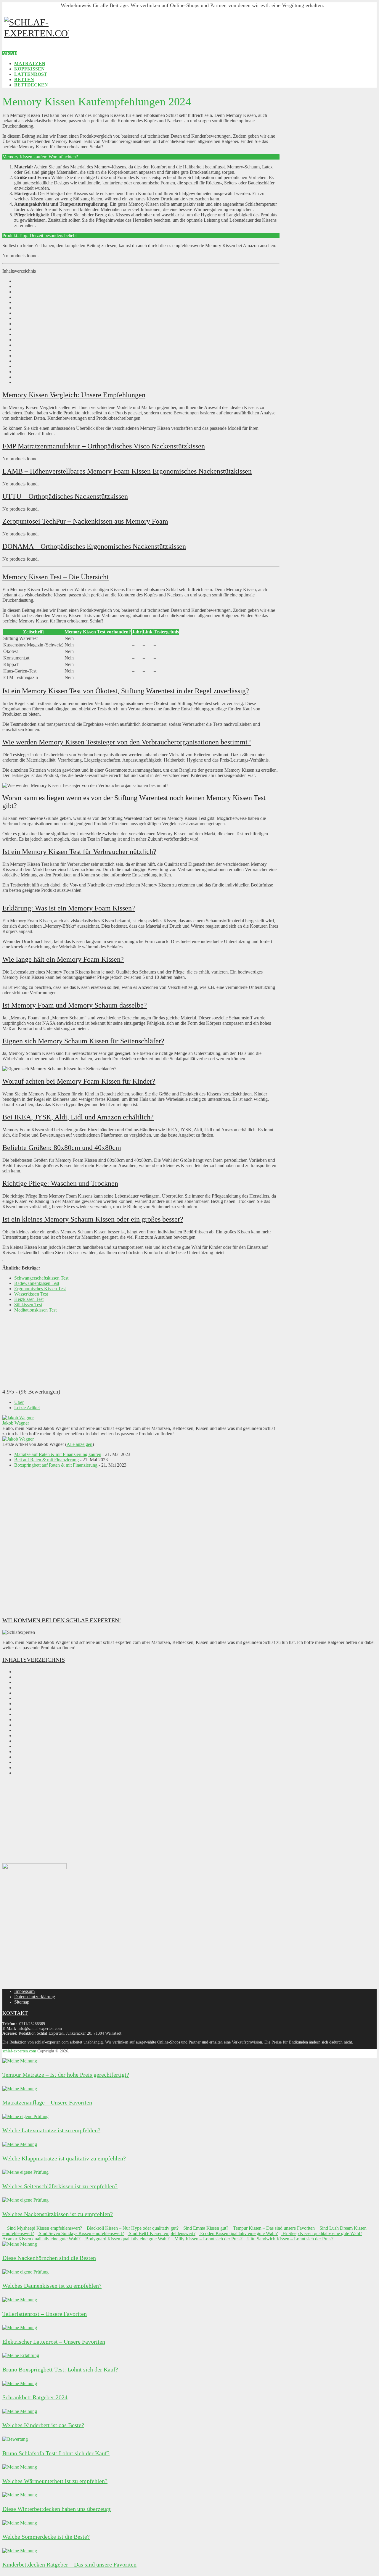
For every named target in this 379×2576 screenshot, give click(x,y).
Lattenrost (31, 74)
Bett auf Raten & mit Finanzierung (46, 1460)
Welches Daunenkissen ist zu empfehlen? (52, 2286)
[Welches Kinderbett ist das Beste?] (20, 2411)
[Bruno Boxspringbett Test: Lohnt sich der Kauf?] (21, 2355)
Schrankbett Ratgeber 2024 (35, 2397)
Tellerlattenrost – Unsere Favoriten (45, 2314)
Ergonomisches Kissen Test (40, 1289)
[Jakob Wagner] (18, 1418)
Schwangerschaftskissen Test (41, 1278)
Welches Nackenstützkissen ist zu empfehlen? (58, 2214)
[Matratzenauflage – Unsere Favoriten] (20, 2089)
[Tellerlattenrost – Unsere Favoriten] (20, 2300)
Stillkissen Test (28, 1305)
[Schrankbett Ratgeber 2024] (20, 2383)
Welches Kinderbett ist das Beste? (43, 2425)
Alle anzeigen (80, 1444)
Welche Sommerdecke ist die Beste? (46, 2537)
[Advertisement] (141, 1542)
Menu (10, 53)
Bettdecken (31, 85)
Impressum (24, 1991)
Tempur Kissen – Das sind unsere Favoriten (273, 2228)
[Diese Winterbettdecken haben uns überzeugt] (20, 2495)
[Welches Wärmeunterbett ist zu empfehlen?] (20, 2467)
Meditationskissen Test (35, 1310)
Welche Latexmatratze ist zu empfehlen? (51, 2130)
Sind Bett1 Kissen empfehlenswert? (162, 2233)
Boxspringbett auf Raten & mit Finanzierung (56, 1465)
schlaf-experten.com (19, 2051)
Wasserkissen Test (31, 1294)
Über (19, 1402)
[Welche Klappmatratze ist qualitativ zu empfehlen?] (20, 2144)
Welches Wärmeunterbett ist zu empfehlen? (55, 2481)
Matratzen (30, 63)
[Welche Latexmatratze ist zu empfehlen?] (25, 2116)
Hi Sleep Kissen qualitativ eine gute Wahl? (322, 2233)
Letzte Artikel (27, 1408)
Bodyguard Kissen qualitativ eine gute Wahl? (127, 2239)
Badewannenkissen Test (37, 1283)
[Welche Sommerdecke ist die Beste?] (20, 2523)
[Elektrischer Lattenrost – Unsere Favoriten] (20, 2328)
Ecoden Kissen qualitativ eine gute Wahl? (238, 2233)
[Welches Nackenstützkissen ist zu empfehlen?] (25, 2200)
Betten (24, 79)
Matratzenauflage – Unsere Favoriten (47, 2102)
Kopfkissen (29, 69)
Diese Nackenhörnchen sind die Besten (49, 2258)
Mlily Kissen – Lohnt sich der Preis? (208, 2239)
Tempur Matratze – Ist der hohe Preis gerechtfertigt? (66, 2075)
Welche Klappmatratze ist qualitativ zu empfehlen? (64, 2158)
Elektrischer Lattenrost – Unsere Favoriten (54, 2342)
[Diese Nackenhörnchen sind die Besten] (20, 2244)
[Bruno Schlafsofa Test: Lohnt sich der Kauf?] (15, 2439)
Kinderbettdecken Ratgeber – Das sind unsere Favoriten (69, 2564)
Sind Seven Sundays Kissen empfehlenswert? (81, 2233)
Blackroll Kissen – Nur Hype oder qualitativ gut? (132, 2228)
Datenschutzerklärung (35, 1997)
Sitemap (22, 2002)
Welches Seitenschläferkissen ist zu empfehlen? (60, 2186)
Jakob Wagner (16, 1423)
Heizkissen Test (29, 1299)
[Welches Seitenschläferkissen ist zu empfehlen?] (25, 2172)
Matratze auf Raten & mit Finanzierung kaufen (58, 1454)
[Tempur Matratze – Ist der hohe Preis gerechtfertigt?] (20, 2061)
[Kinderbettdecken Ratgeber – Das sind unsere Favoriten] (20, 2551)
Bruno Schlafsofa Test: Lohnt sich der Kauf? (56, 2453)
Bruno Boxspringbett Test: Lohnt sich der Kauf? (60, 2369)
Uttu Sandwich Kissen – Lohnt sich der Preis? (290, 2239)
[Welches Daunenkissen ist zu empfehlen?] (25, 2272)
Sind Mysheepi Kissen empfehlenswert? (44, 2228)
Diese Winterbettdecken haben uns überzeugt (57, 2509)
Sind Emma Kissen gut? (205, 2228)
